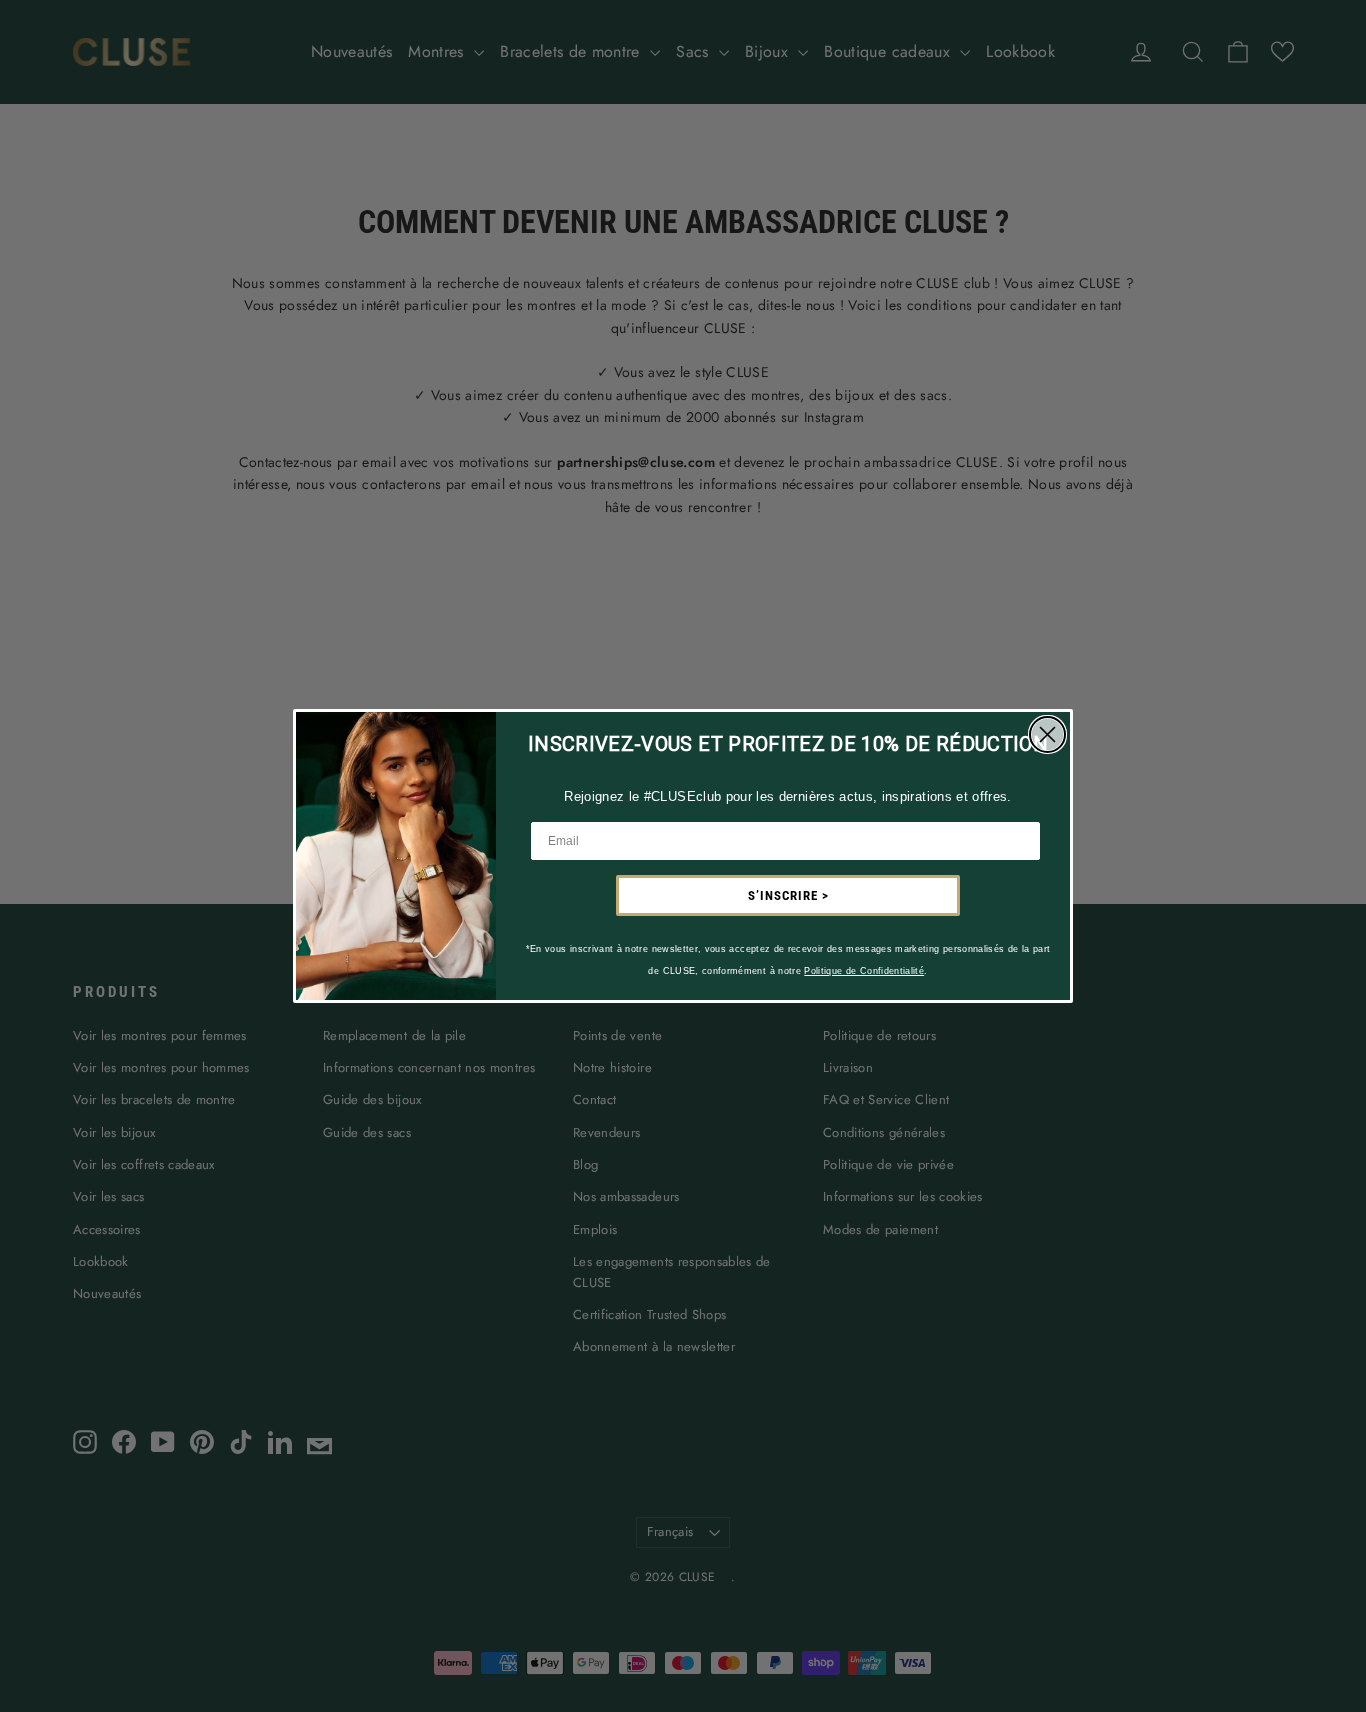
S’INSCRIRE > (788, 895)
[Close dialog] (1047, 734)
